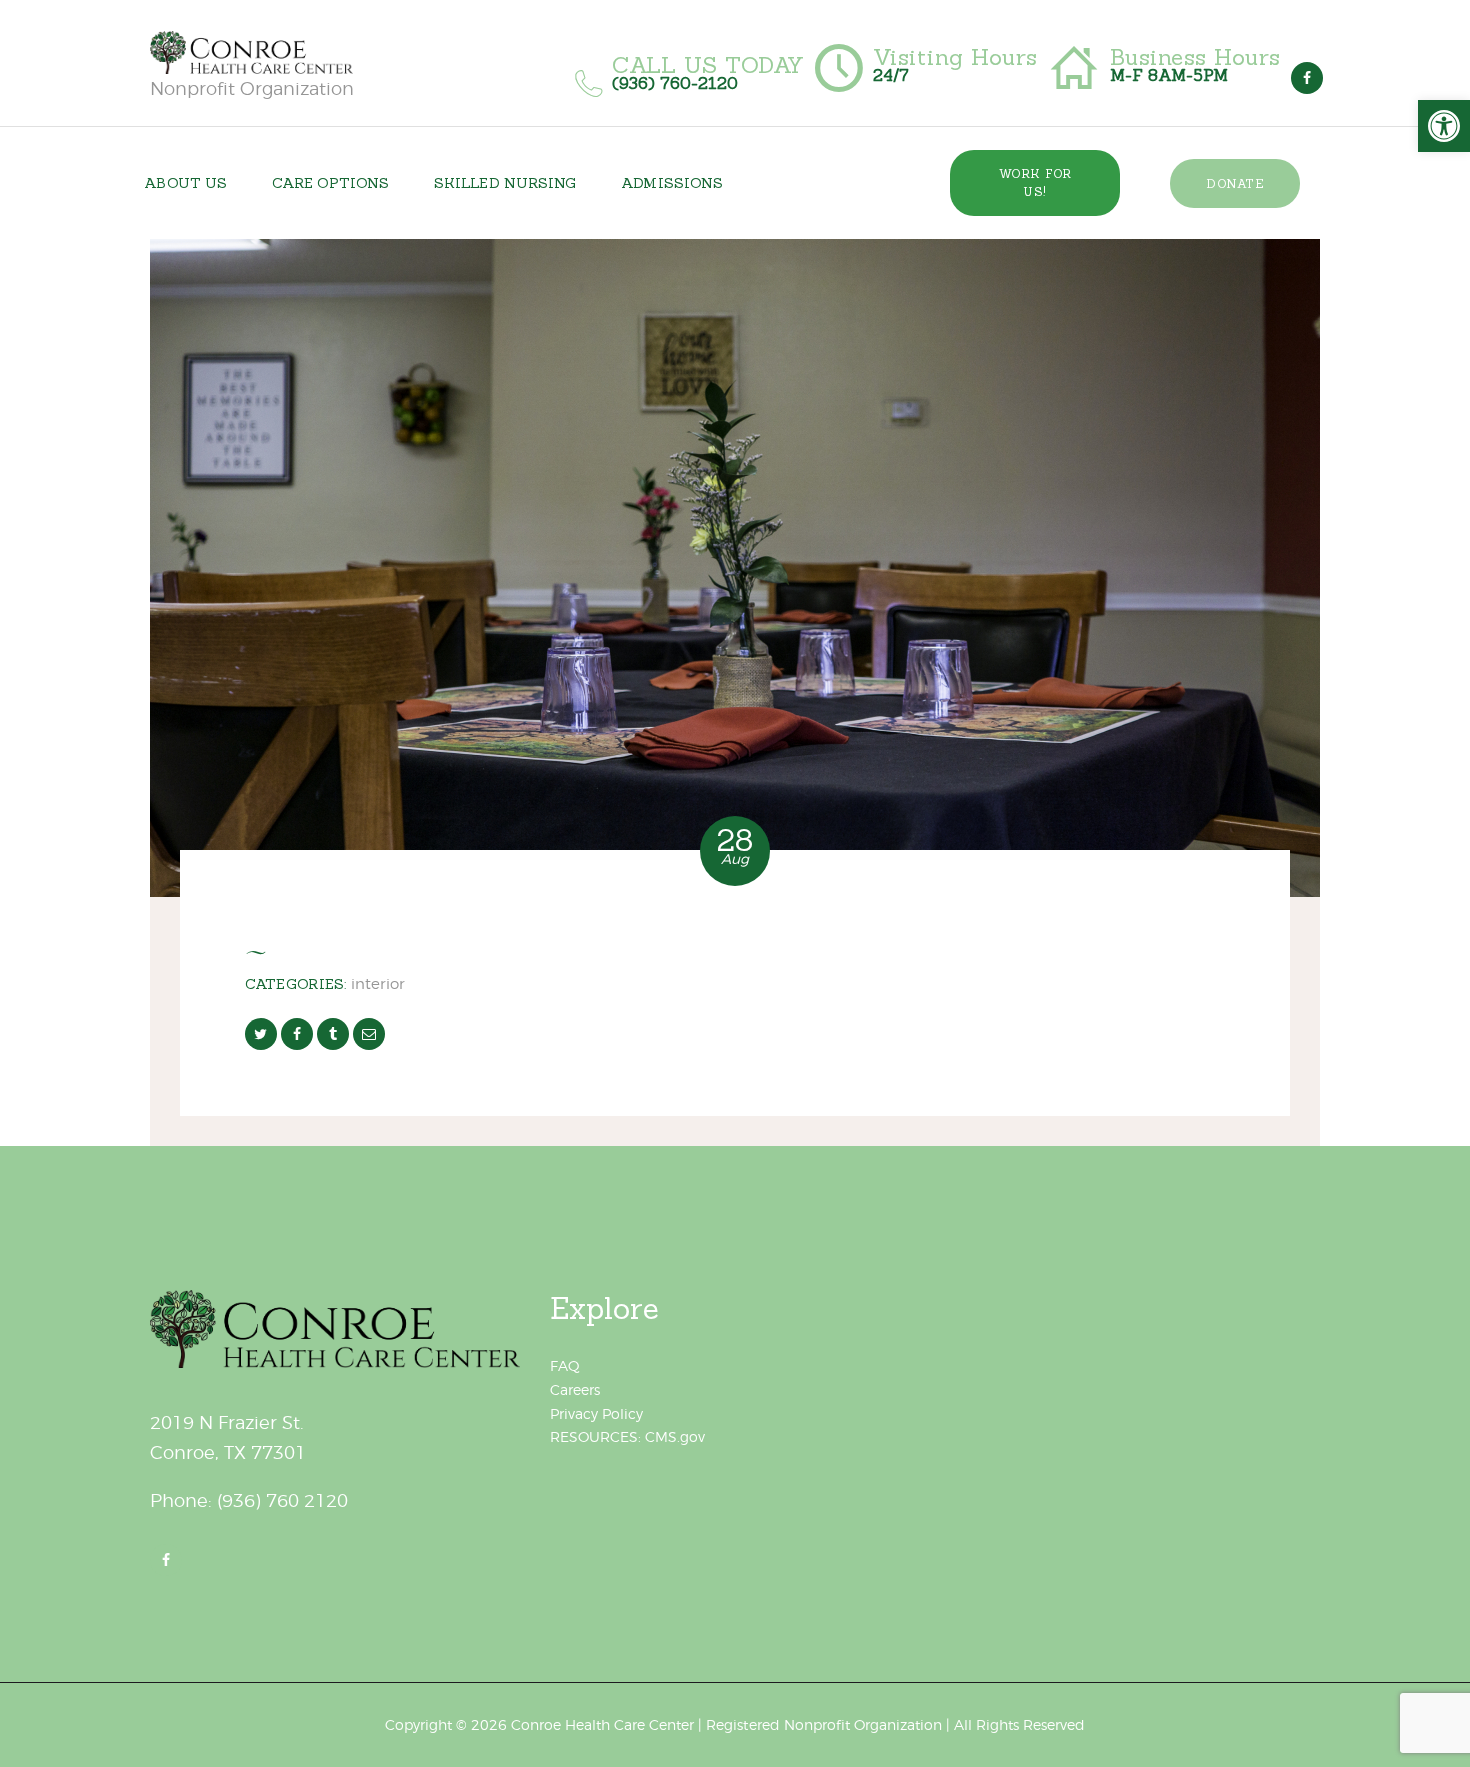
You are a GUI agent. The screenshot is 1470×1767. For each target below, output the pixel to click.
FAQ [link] (565, 1365)
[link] (1444, 126)
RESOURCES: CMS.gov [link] (627, 1436)
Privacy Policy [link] (596, 1413)
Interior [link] (378, 984)
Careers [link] (575, 1389)
